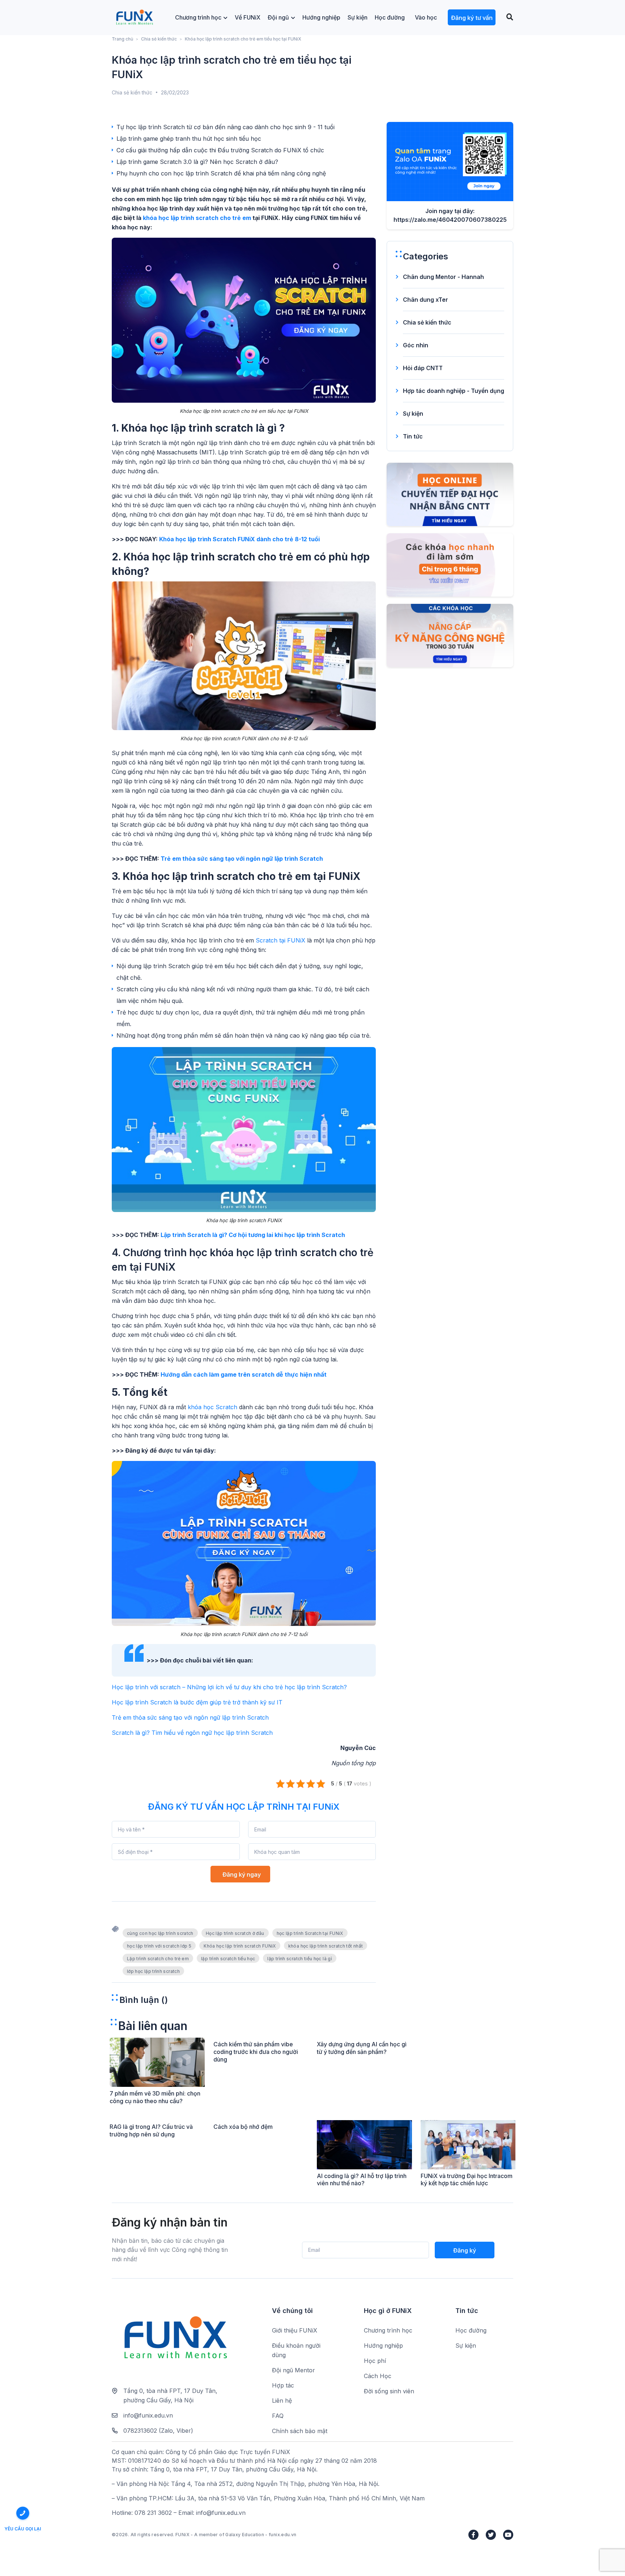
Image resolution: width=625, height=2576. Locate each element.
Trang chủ (122, 39)
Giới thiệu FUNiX (295, 2330)
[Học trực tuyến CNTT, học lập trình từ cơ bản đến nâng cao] (134, 18)
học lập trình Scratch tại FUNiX (310, 1933)
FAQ (278, 2416)
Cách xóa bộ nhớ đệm (243, 2127)
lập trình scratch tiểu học (228, 1959)
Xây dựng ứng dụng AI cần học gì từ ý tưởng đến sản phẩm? (362, 2048)
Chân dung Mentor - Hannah (443, 277)
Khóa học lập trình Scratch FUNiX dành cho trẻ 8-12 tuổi (239, 539)
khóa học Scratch (212, 1407)
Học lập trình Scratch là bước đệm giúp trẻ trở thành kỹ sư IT (197, 1702)
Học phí (375, 2361)
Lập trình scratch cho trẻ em (158, 1959)
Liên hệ (282, 2401)
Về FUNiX (248, 17)
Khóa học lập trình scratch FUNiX (240, 1946)
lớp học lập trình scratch (153, 1971)
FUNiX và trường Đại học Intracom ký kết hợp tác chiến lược (467, 2180)
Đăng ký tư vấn (472, 18)
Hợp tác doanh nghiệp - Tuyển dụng (454, 391)
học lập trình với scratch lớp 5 (159, 1946)
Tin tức (413, 436)
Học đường (390, 17)
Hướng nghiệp (321, 17)
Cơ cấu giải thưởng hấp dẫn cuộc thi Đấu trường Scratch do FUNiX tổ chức (220, 150)
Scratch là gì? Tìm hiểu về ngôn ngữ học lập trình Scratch (192, 1733)
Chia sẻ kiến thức (159, 39)
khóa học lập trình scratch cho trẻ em (197, 218)
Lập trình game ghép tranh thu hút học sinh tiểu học (189, 139)
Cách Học (378, 2376)
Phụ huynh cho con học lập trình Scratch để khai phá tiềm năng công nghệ (221, 173)
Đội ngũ (278, 17)
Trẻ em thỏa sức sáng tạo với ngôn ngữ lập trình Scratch (242, 859)
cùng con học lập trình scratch (160, 1933)
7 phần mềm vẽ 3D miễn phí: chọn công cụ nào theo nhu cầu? (155, 2097)
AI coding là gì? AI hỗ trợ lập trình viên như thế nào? (362, 2180)
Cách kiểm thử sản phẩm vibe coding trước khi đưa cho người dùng (256, 2052)
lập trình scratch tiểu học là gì (300, 1959)
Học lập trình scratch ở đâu (235, 1933)
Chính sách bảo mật (300, 2431)
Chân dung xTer (426, 300)
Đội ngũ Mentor (294, 2370)
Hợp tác (283, 2385)
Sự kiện (358, 17)
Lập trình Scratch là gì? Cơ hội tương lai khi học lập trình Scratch (253, 1235)
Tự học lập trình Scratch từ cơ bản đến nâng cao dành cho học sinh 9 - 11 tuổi (226, 127)
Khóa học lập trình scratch (187, 428)
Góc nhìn (416, 345)
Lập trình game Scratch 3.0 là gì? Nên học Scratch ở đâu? (197, 162)
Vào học (426, 17)
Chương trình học (198, 17)
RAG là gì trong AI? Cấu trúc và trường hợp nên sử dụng (151, 2130)
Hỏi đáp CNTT (423, 368)
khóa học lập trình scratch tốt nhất (326, 1946)
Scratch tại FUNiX (280, 940)
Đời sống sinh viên (389, 2391)
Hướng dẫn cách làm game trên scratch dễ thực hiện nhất (244, 1374)
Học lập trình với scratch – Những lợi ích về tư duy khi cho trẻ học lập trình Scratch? (229, 1687)
